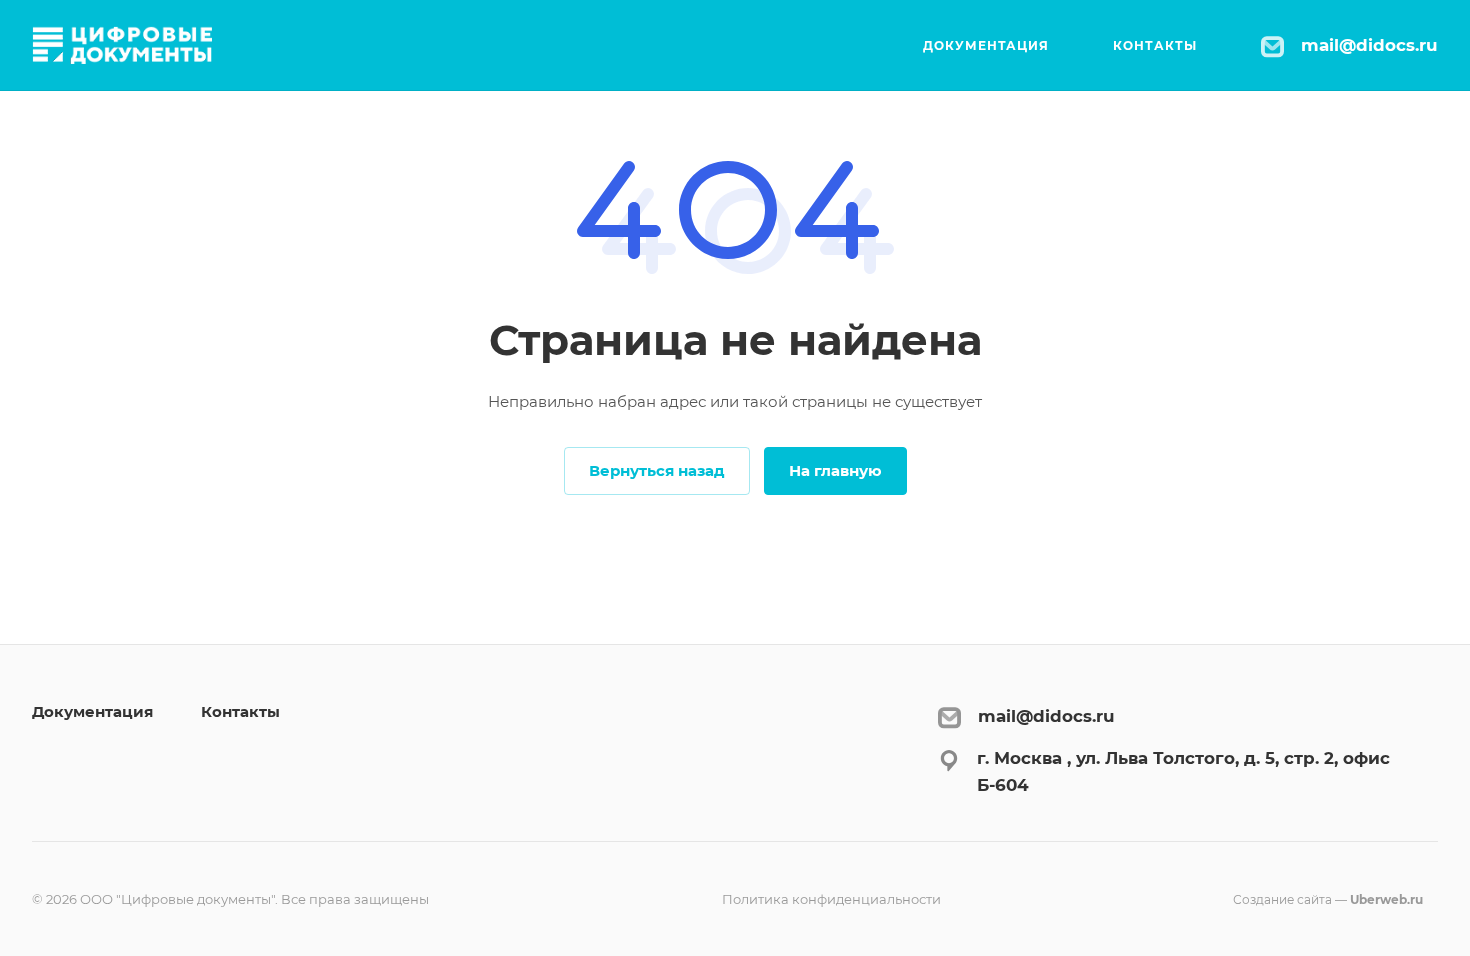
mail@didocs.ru (1369, 45)
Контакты (240, 711)
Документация (92, 711)
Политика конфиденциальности (831, 899)
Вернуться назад (657, 470)
